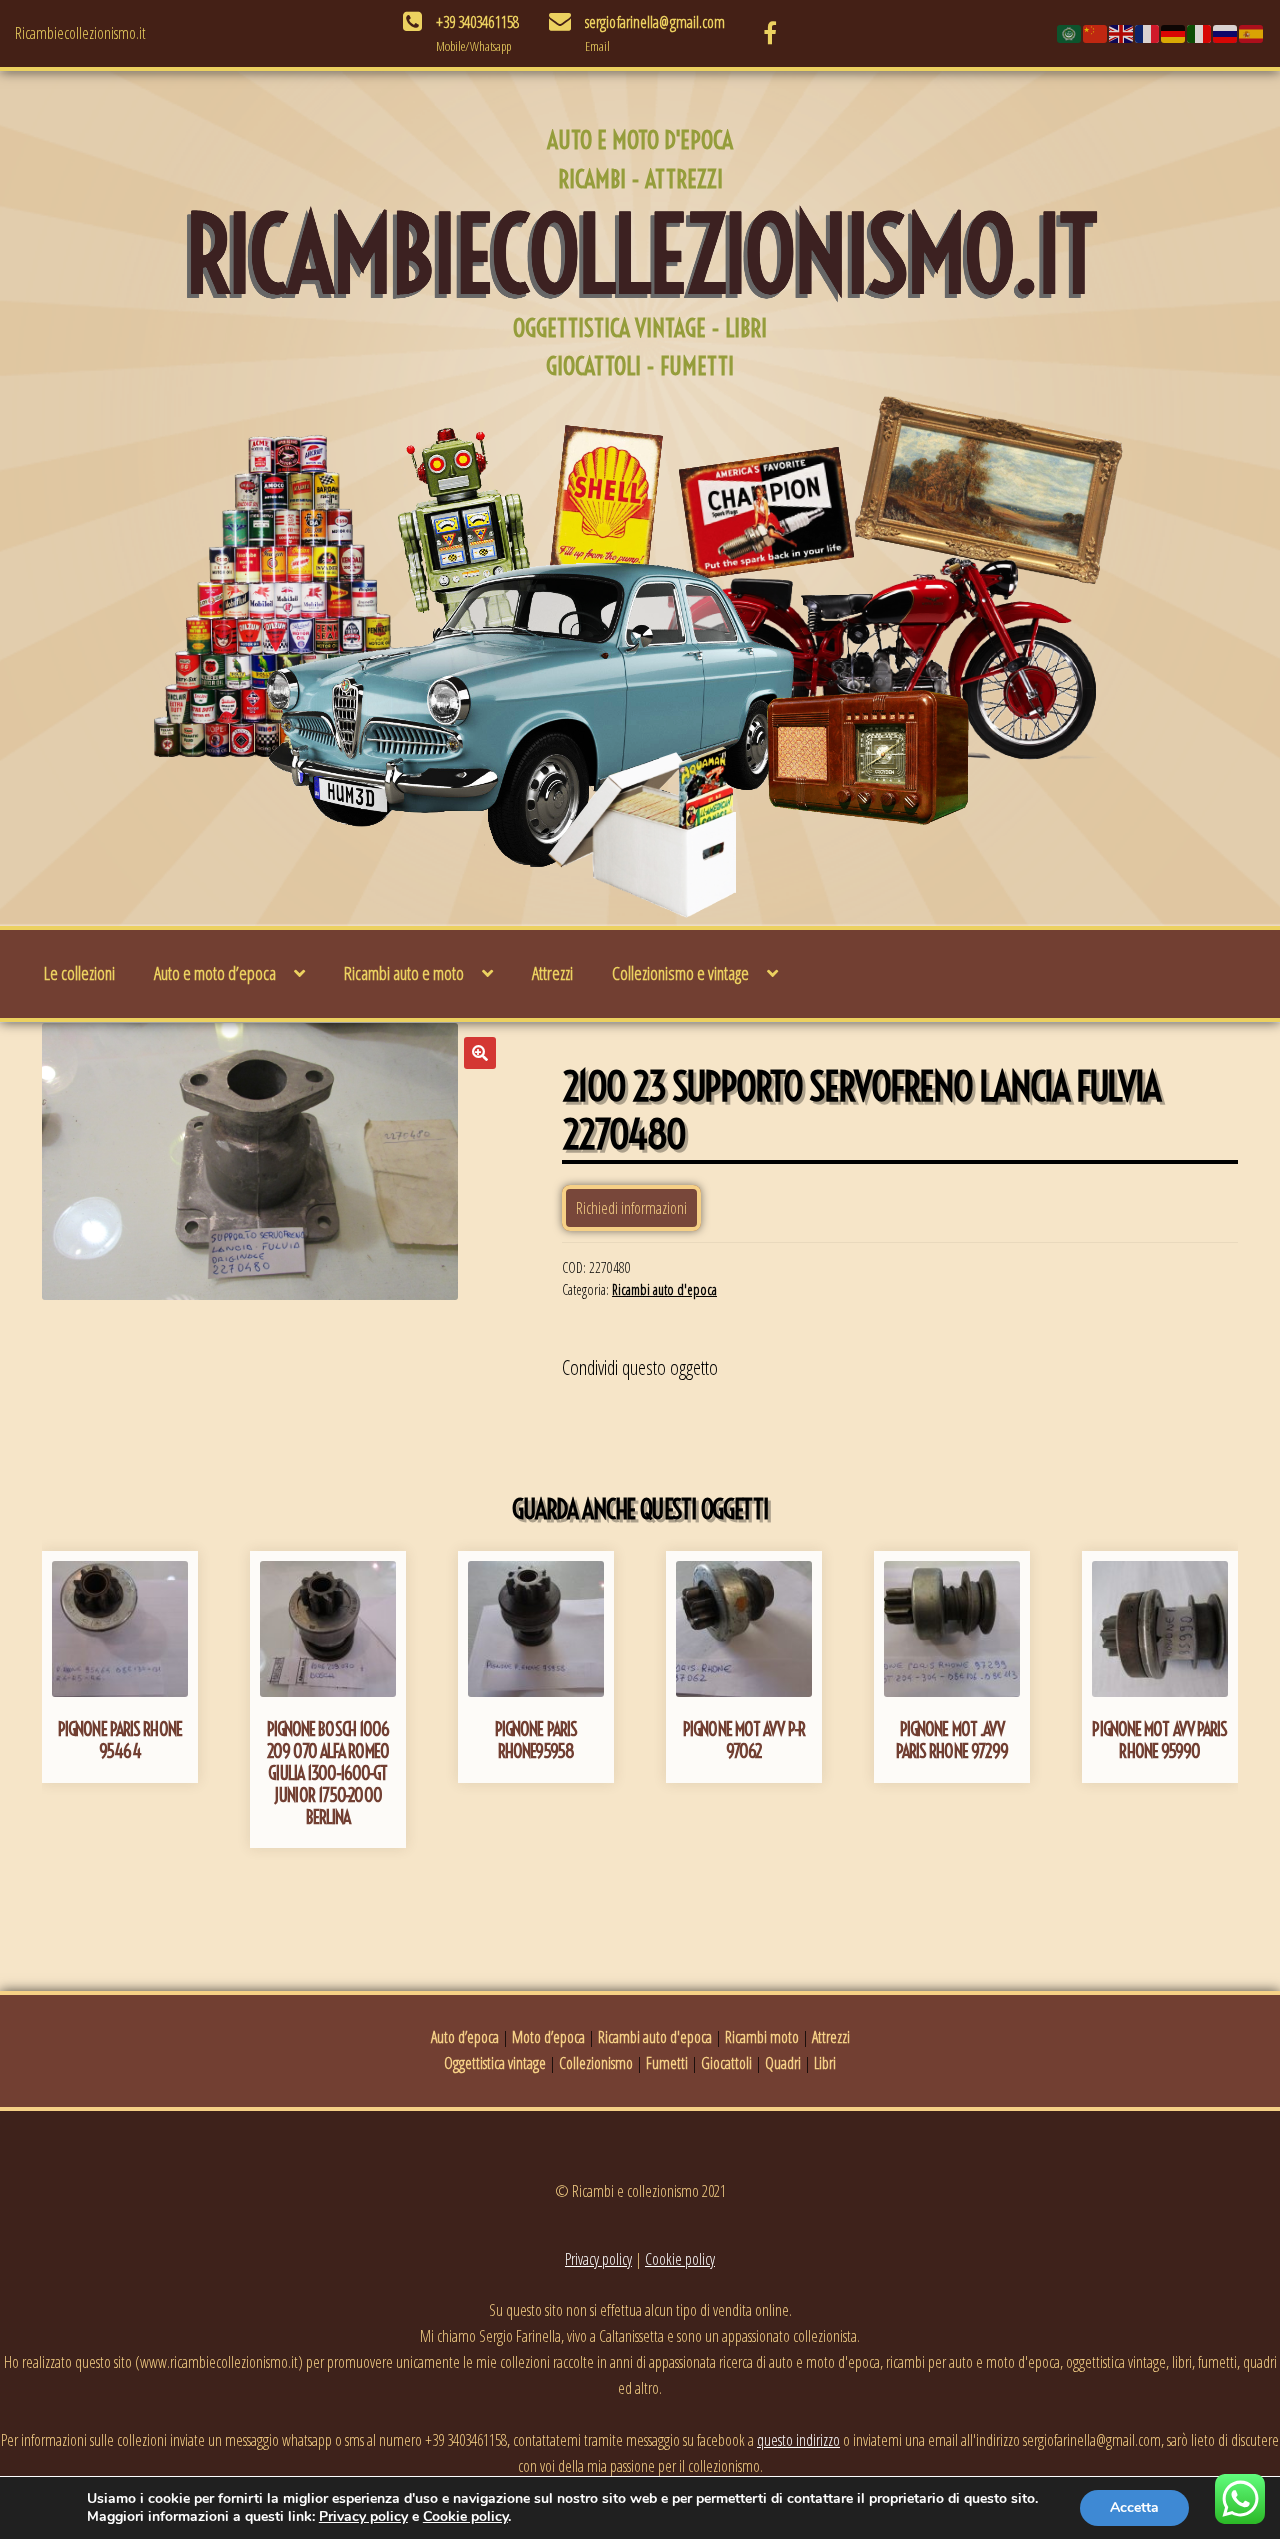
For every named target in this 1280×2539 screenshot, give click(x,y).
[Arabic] (1070, 33)
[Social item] (770, 33)
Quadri (783, 2063)
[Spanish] (1252, 33)
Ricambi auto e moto (404, 973)
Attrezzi (552, 973)
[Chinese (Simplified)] (1096, 33)
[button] (480, 1053)
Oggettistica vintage (495, 2063)
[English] (1122, 33)
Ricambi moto (762, 2037)
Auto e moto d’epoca (215, 973)
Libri (825, 2063)
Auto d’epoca (465, 2037)
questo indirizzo (798, 2440)
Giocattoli (726, 2063)
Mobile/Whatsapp (473, 46)
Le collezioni (79, 973)
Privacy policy (598, 2259)
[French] (1148, 33)
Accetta (1134, 2507)
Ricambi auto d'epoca (664, 1289)
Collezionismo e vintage (680, 973)
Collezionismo (596, 2063)
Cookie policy (680, 2259)
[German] (1174, 33)
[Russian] (1226, 33)
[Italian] (1200, 33)
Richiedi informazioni (631, 1208)
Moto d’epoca (548, 2037)
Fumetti (667, 2063)
